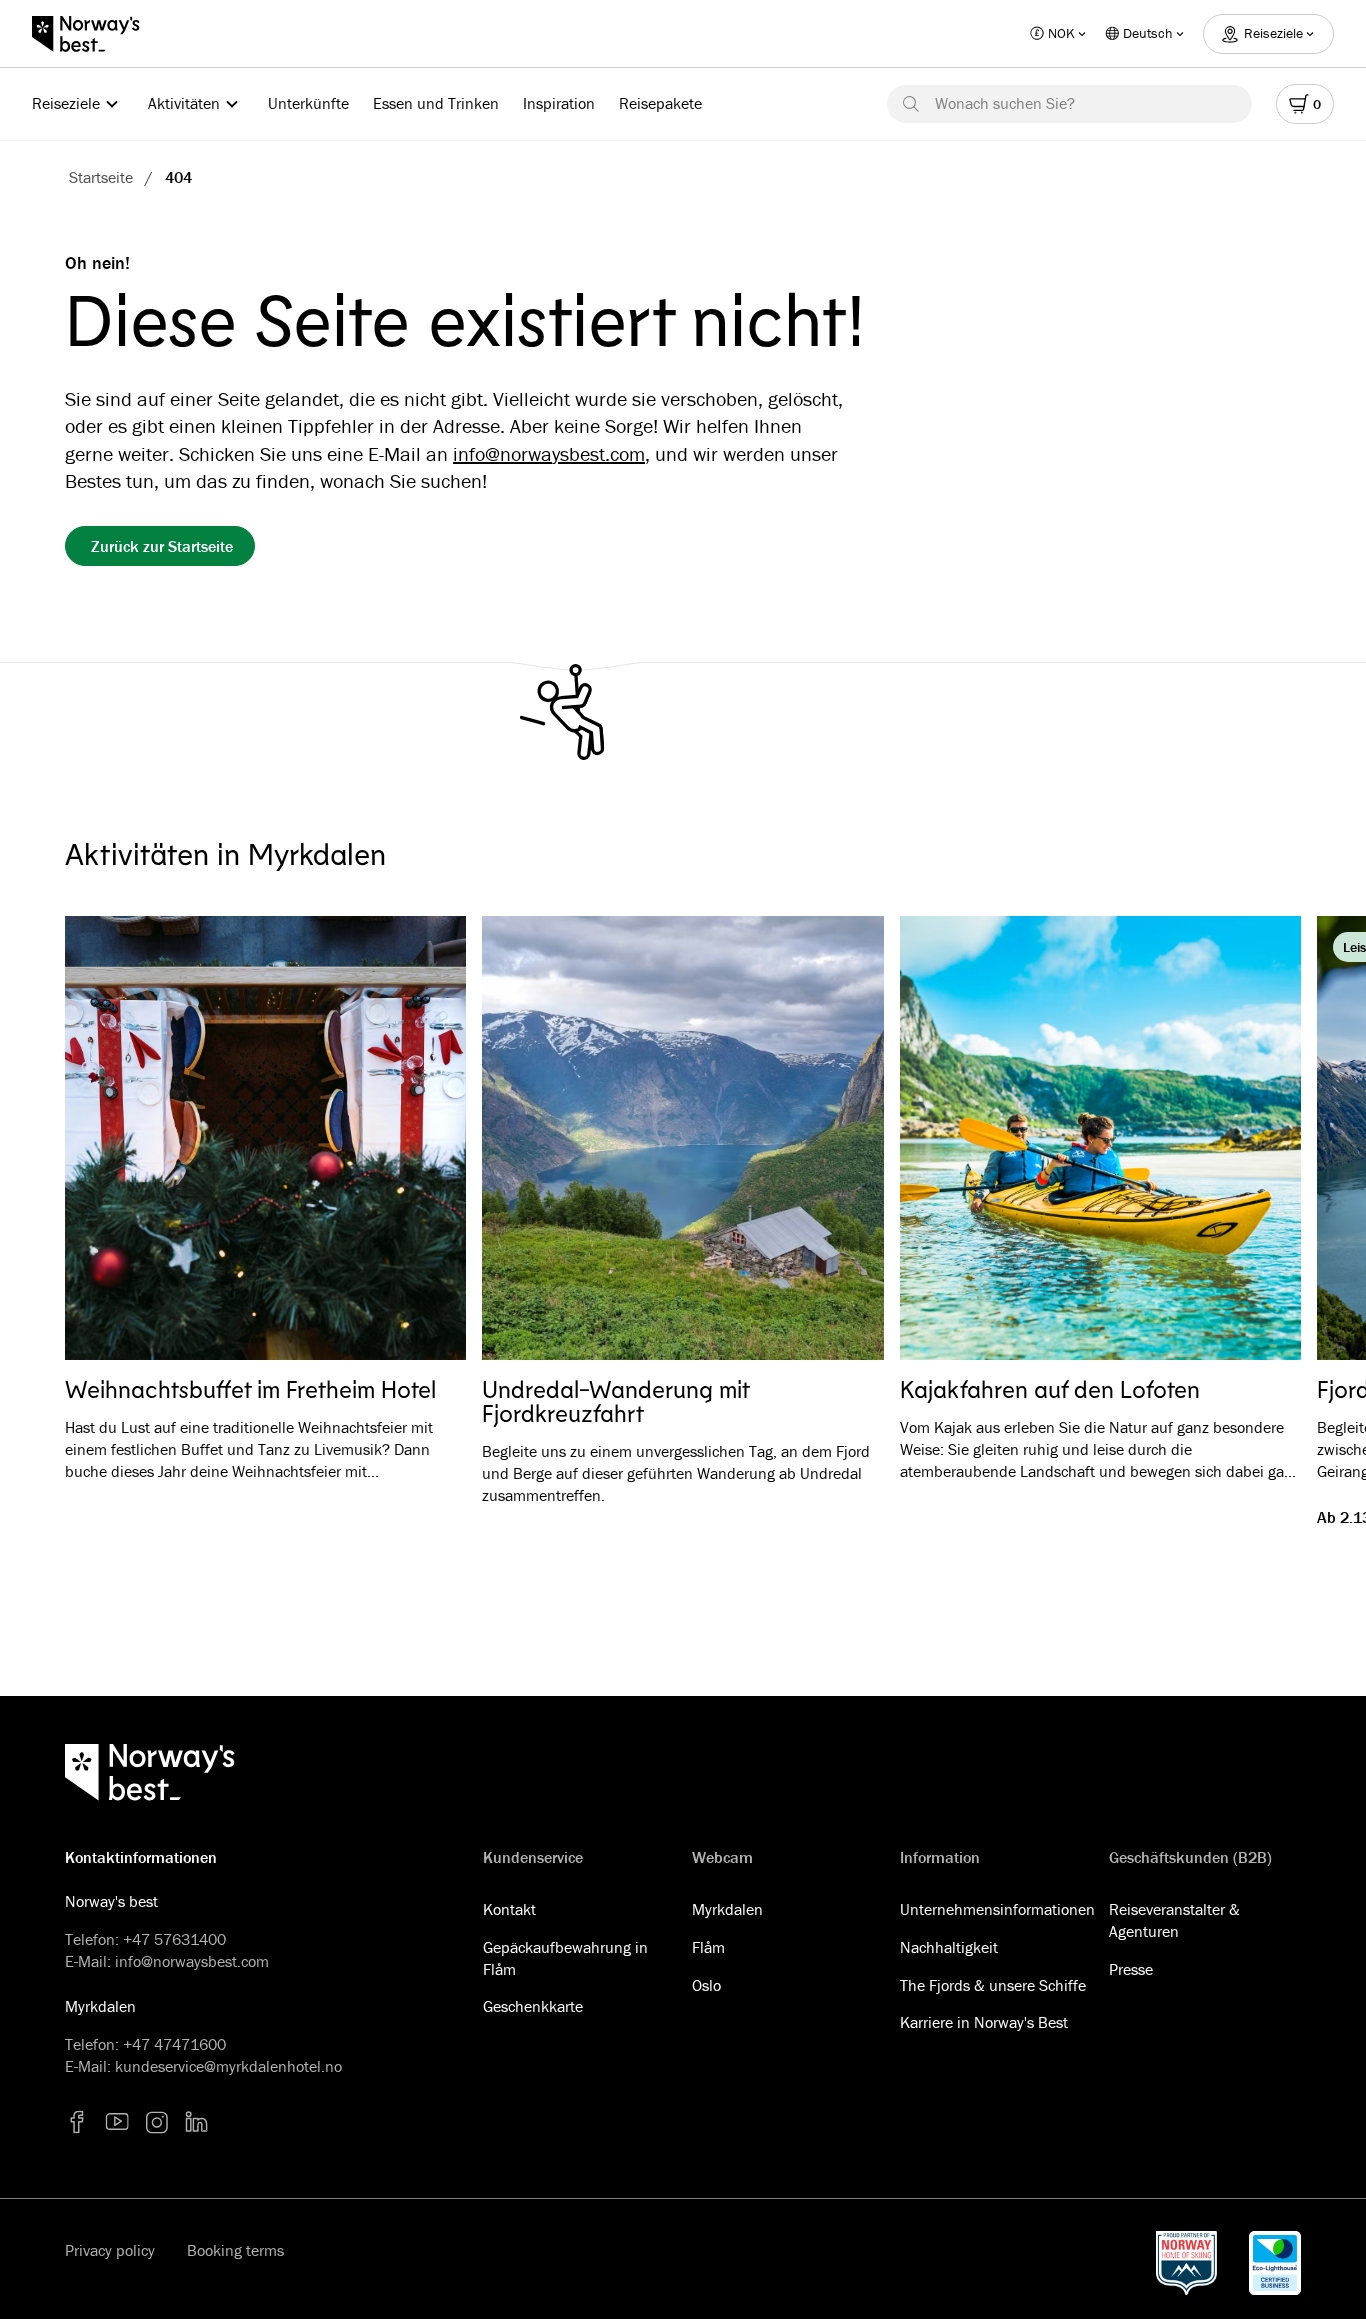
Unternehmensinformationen (997, 1909)
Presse (1131, 1969)
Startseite (101, 177)
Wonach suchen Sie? (1005, 103)
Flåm (708, 1947)
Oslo (706, 1985)
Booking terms (235, 2250)
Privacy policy (110, 2250)
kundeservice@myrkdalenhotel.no (228, 2066)
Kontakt (509, 1909)
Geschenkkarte (533, 2006)
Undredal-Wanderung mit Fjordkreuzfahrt (615, 1401)
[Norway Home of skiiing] (1186, 2263)
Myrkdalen (727, 1909)
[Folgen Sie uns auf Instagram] (157, 2122)
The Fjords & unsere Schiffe (993, 1985)
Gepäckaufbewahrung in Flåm (565, 1958)
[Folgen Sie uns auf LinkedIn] (197, 2122)
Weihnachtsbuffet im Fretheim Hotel (250, 1389)
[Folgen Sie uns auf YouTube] (117, 2122)
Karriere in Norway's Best (984, 2022)
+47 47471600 (174, 2044)
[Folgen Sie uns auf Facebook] (77, 2122)
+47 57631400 (174, 1939)
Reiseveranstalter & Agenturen (1174, 1920)
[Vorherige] (109, 1139)
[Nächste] (1257, 1139)
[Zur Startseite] (96, 34)
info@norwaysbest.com (549, 453)
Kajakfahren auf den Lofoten (1050, 1389)
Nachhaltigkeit (949, 1947)
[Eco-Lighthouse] (1275, 2263)
